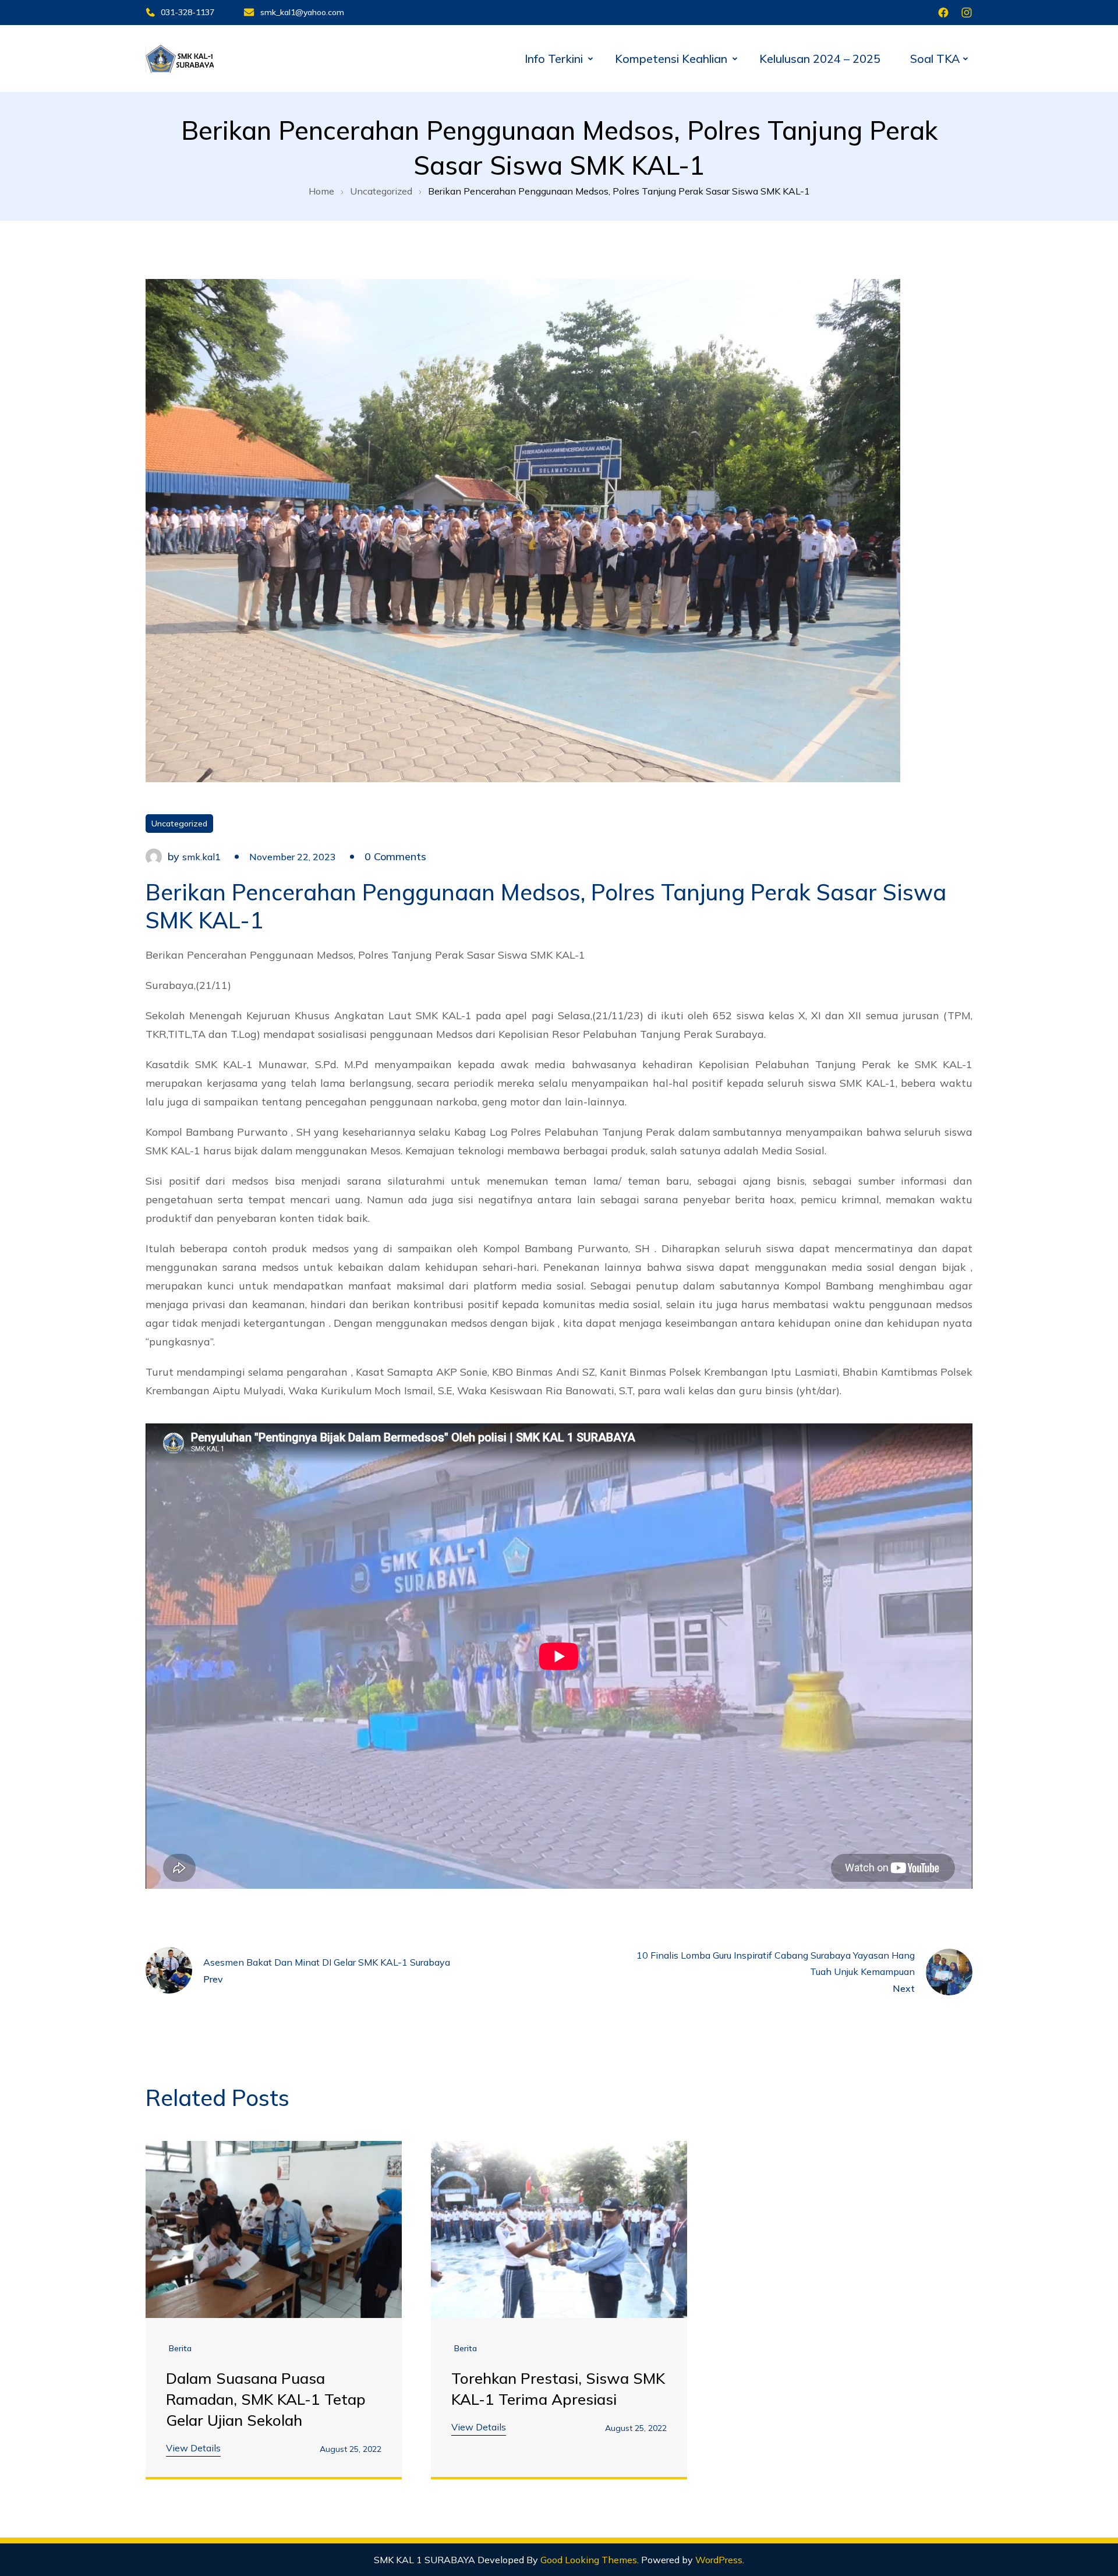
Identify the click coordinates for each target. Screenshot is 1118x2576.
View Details (193, 2448)
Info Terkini (554, 59)
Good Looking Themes (589, 2560)
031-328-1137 (187, 12)
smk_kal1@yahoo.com (302, 12)
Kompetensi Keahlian (671, 59)
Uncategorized (179, 824)
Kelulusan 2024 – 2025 (820, 59)
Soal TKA (935, 59)
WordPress (719, 2560)
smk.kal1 (201, 857)
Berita (180, 2348)
